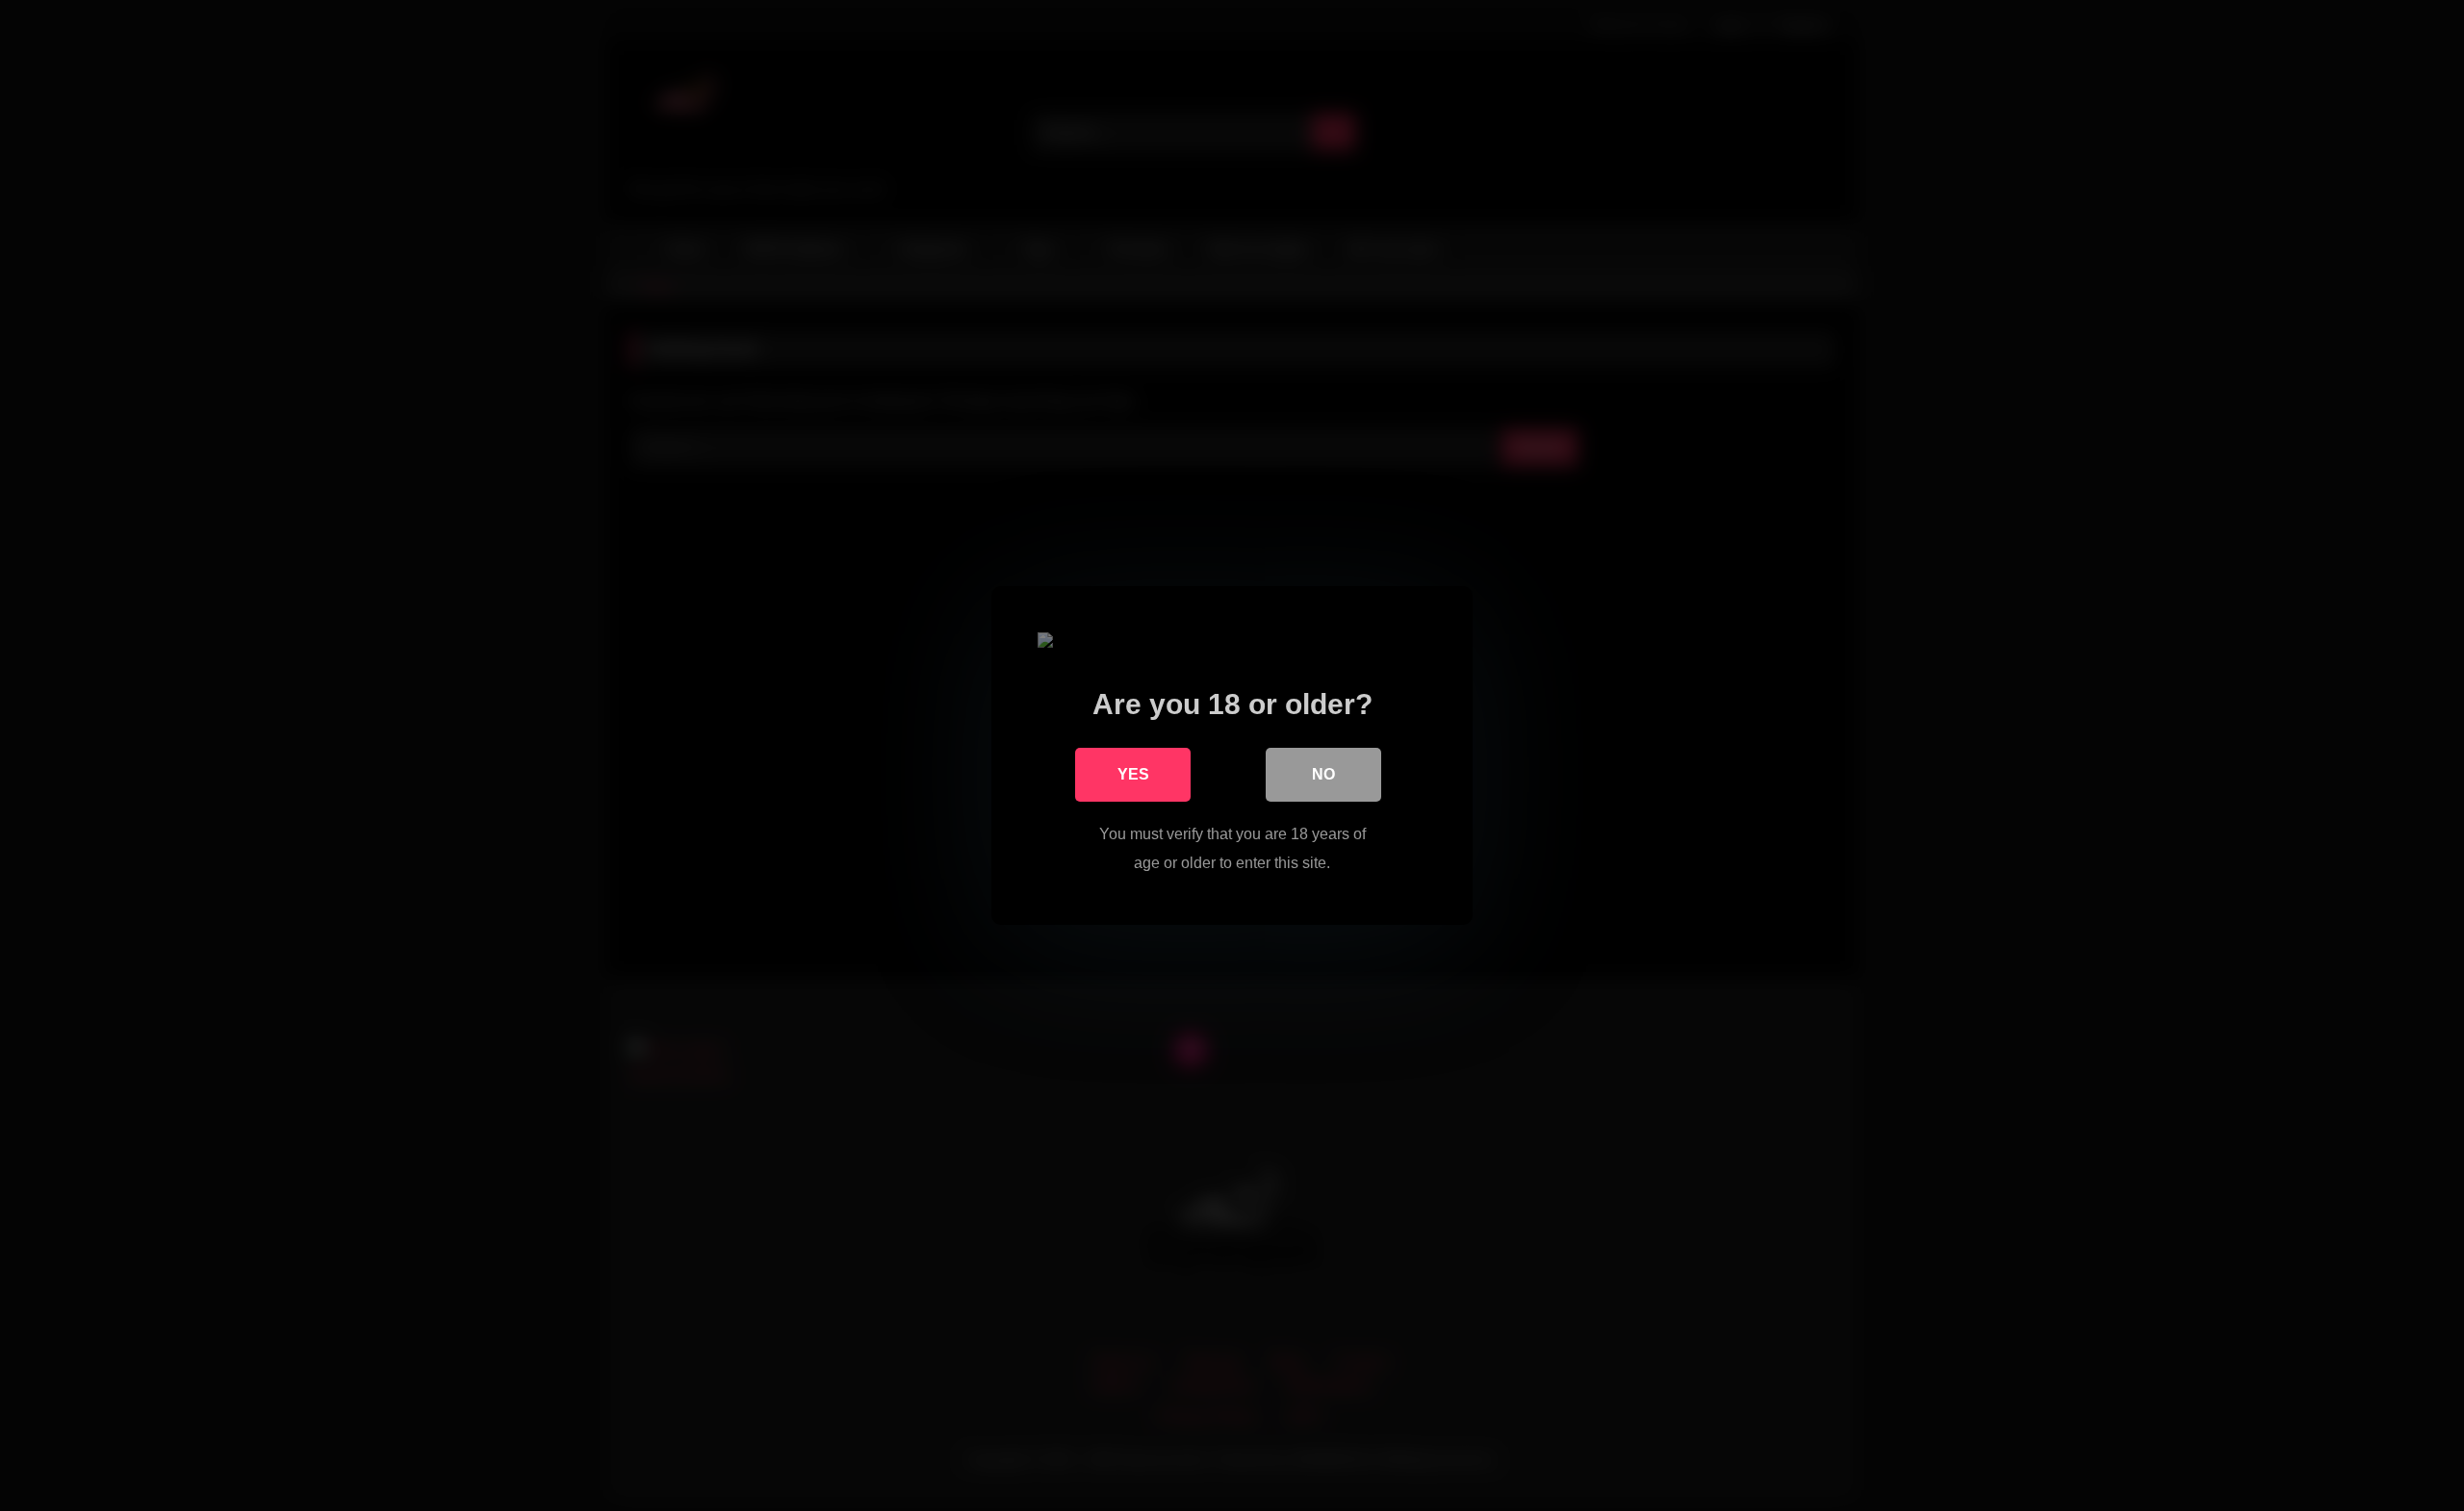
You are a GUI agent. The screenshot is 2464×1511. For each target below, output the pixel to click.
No (1323, 774)
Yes (1133, 774)
